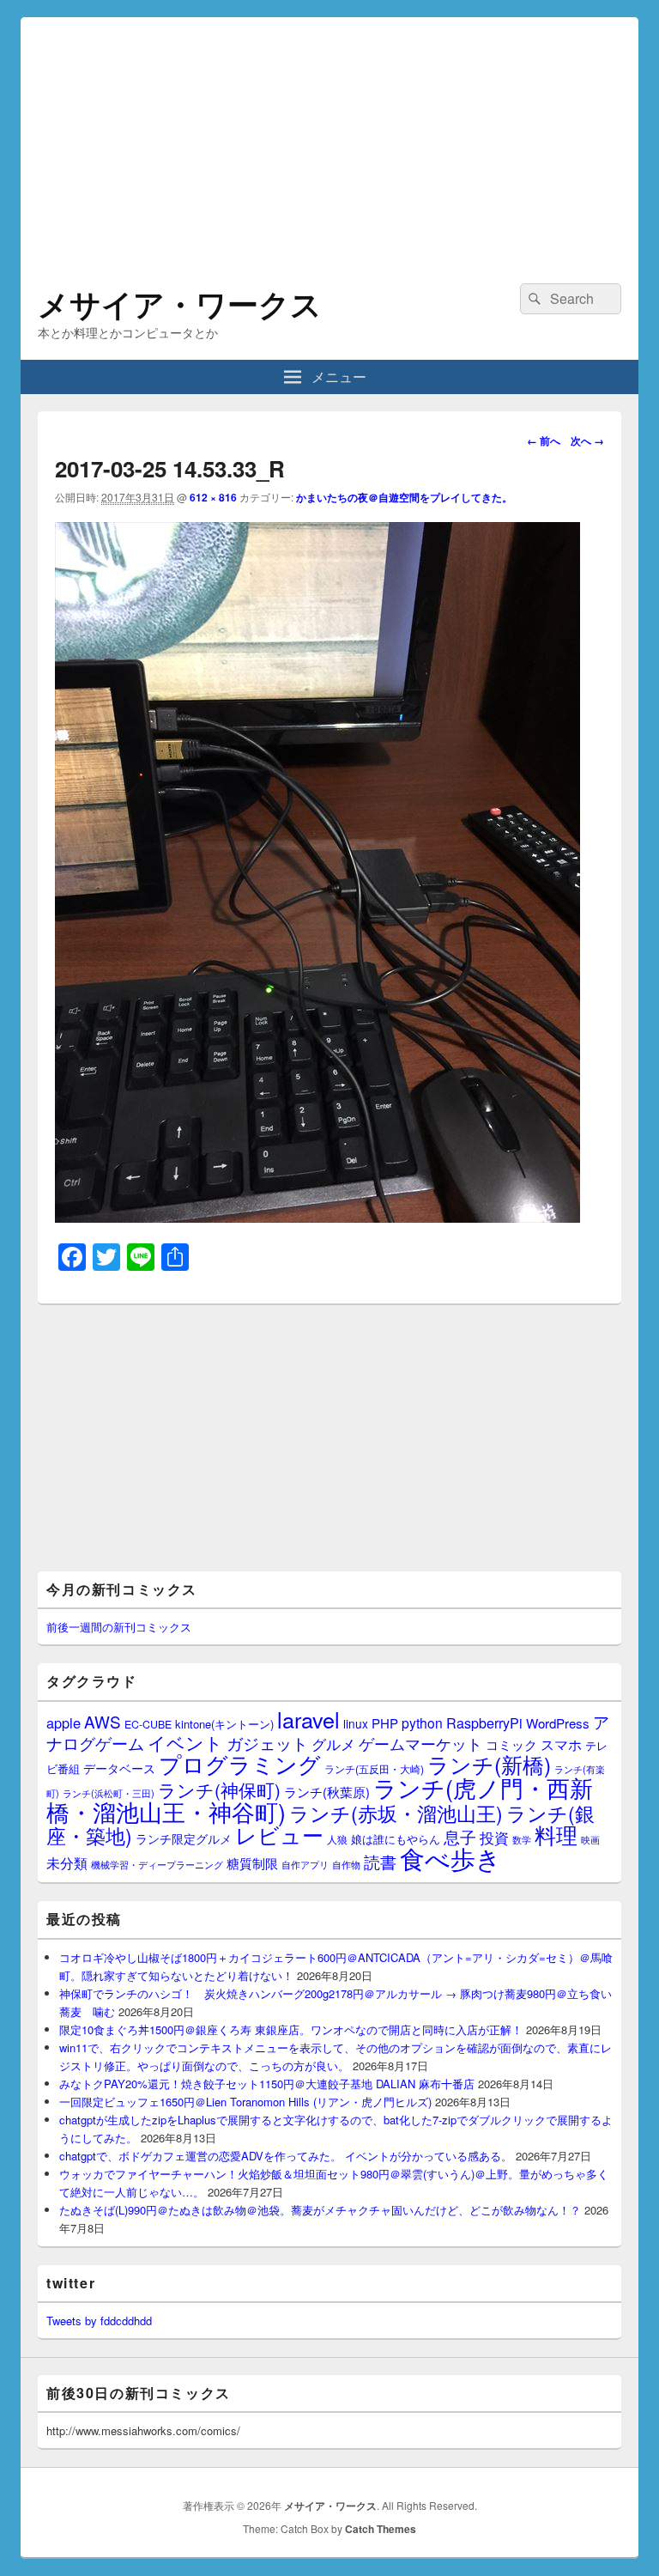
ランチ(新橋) (489, 1764)
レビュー (279, 1835)
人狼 (337, 1839)
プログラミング (240, 1763)
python (422, 1722)
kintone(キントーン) (224, 1724)
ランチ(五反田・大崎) (374, 1769)
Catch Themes (381, 2529)
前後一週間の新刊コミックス (119, 1627)
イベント (185, 1742)
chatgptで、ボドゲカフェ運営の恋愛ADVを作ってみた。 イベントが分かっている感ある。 (286, 2156)
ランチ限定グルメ (184, 1838)
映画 (590, 1839)
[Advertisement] (329, 137)
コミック (511, 1744)
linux (356, 1723)
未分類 (67, 1862)
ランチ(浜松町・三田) (109, 1793)
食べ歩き (450, 1857)
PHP (385, 1723)
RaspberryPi (484, 1722)
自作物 (346, 1864)
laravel (308, 1719)
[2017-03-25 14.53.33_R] (317, 1217)
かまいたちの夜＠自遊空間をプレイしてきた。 (404, 497)
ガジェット (267, 1743)
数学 (522, 1839)
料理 (556, 1834)
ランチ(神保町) (219, 1789)
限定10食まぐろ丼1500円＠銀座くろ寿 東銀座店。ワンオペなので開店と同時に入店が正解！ (291, 2029)
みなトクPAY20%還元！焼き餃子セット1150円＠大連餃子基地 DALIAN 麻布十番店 (267, 2084)
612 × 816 (213, 497)
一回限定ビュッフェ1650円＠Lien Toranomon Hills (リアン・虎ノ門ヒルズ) (245, 2102)
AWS (103, 1721)
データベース (119, 1768)
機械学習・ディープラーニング (157, 1865)
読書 (380, 1861)
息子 (460, 1836)
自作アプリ (305, 1864)
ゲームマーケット (420, 1743)
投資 (494, 1837)
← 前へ (544, 440)
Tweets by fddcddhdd (99, 2321)
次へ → (587, 440)
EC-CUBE (148, 1724)
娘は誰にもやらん (396, 1839)
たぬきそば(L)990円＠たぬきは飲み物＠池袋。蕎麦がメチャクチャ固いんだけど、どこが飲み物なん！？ (320, 2210)
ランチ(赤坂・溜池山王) (396, 1813)
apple (63, 1722)
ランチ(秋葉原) (327, 1792)
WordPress (558, 1723)
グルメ (333, 1744)
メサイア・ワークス (180, 303)
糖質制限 (252, 1863)
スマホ (561, 1744)
